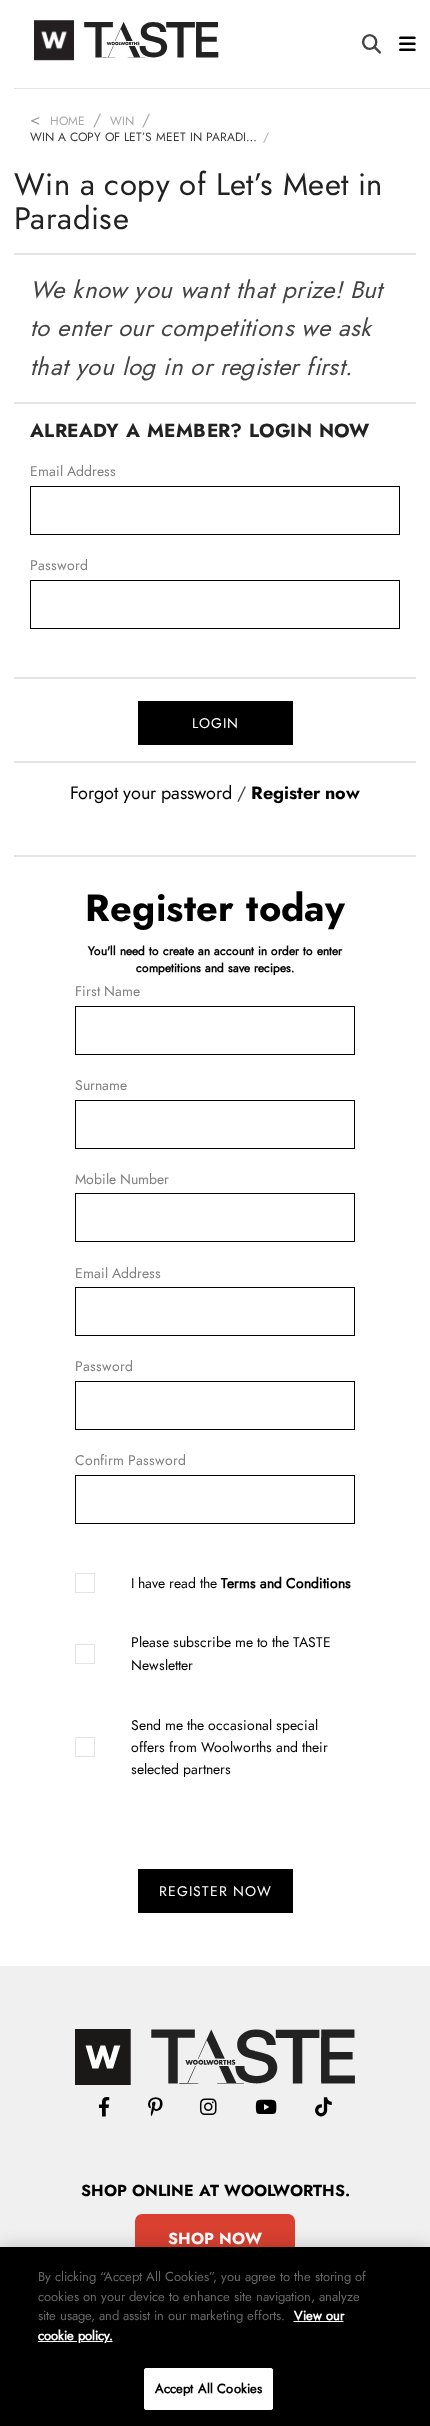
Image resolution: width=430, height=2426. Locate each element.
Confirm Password (130, 1460)
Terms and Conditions (286, 1583)
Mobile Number (122, 1179)
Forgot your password (151, 793)
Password (59, 565)
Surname (101, 1085)
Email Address (73, 471)
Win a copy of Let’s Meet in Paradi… (143, 137)
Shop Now (215, 2238)
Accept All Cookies (208, 2388)
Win (122, 121)
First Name (107, 991)
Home (67, 121)
